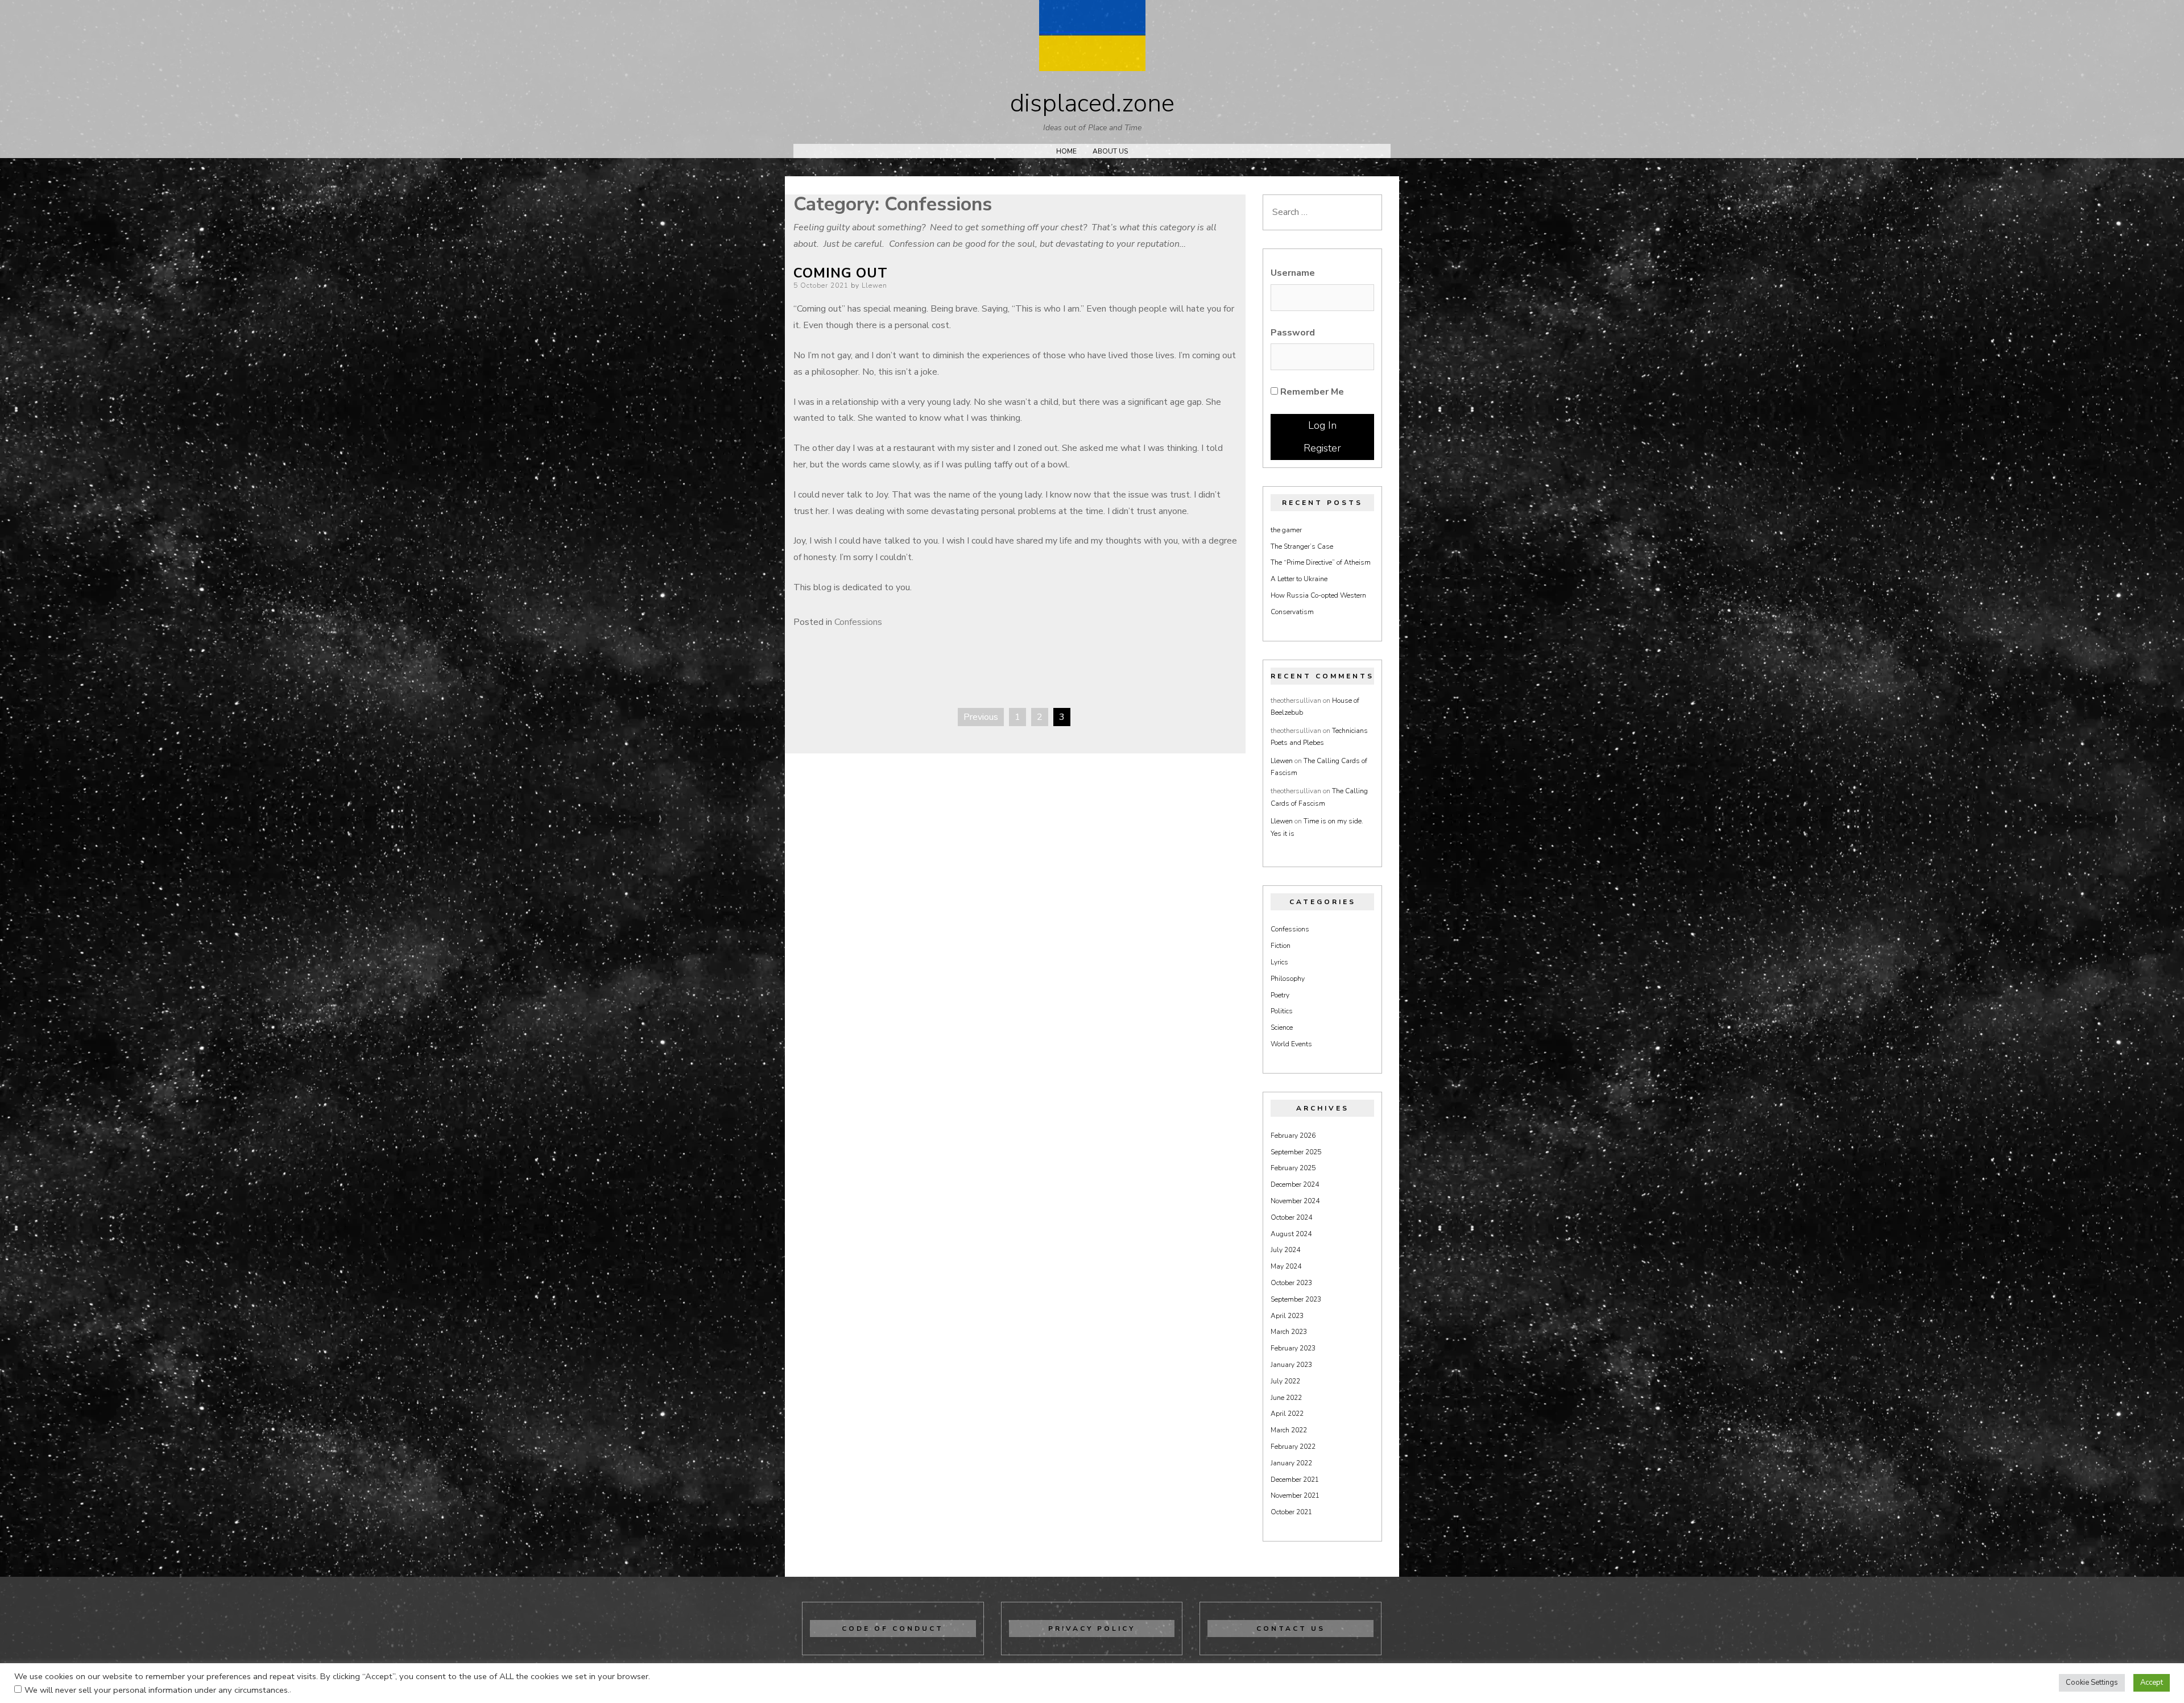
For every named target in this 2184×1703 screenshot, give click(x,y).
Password (1293, 333)
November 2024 (1295, 1201)
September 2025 (1296, 1152)
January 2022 (1291, 1463)
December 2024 (1295, 1184)
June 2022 (1286, 1398)
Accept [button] (2152, 1683)
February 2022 (1293, 1447)
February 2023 (1293, 1348)
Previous (981, 717)
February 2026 (1293, 1136)
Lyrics (1279, 962)
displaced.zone (1092, 103)
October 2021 (1291, 1512)
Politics (1282, 1011)
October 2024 (1291, 1217)
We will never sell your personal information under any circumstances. (157, 1690)
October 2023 (1291, 1283)
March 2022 (1289, 1430)
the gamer (1286, 530)
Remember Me (1311, 392)
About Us (1110, 151)
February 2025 (1293, 1168)
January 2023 (1291, 1365)
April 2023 (1287, 1316)
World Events (1291, 1044)
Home (1066, 151)
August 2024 (1291, 1234)
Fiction (1281, 946)
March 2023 (1289, 1332)
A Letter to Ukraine (1299, 579)
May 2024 (1286, 1266)
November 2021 (1295, 1495)
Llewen (874, 285)
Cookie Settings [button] (2092, 1683)
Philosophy (1288, 979)
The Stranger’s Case (1302, 546)
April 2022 (1287, 1414)
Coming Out (841, 273)
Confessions (858, 622)
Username (1293, 273)
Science (1282, 1027)
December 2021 (1295, 1480)
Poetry (1280, 995)
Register (1322, 448)
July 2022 (1285, 1381)
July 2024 (1285, 1250)
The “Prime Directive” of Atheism (1321, 562)
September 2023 (1296, 1299)
